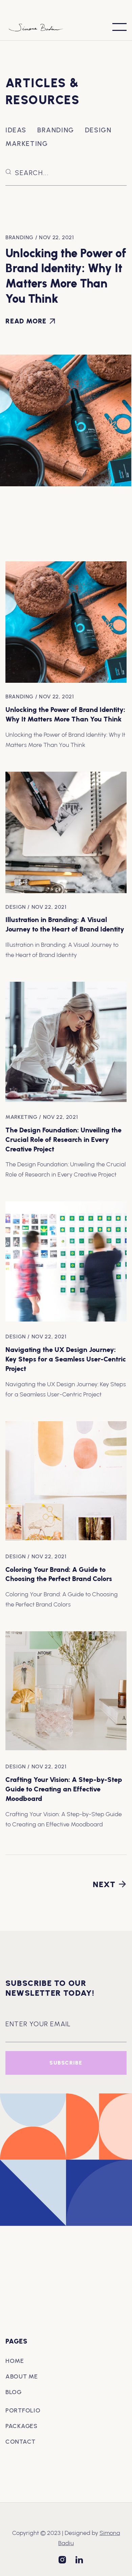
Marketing (27, 144)
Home (15, 2361)
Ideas (16, 130)
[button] (119, 27)
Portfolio (23, 2410)
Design (98, 130)
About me (22, 2376)
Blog (14, 2392)
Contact (20, 2442)
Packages (21, 2426)
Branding (56, 130)
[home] (41, 27)
